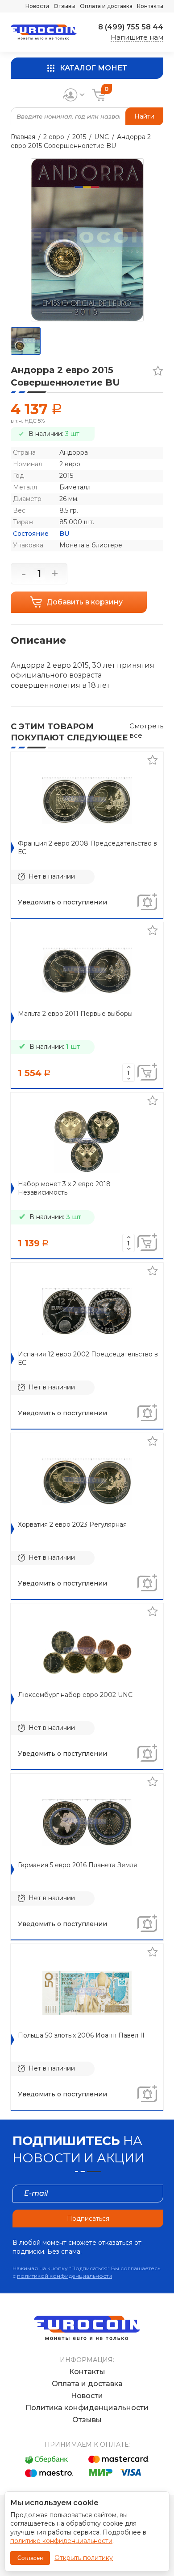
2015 (79, 137)
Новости (37, 6)
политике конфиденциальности (61, 2541)
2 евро (54, 137)
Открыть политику (84, 2558)
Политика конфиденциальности (87, 2408)
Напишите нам (137, 37)
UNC (101, 137)
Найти (144, 116)
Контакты (150, 6)
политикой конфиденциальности (64, 2276)
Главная (23, 137)
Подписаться (88, 2219)
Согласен (30, 2558)
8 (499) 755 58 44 (131, 27)
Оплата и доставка (106, 6)
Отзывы (64, 6)
